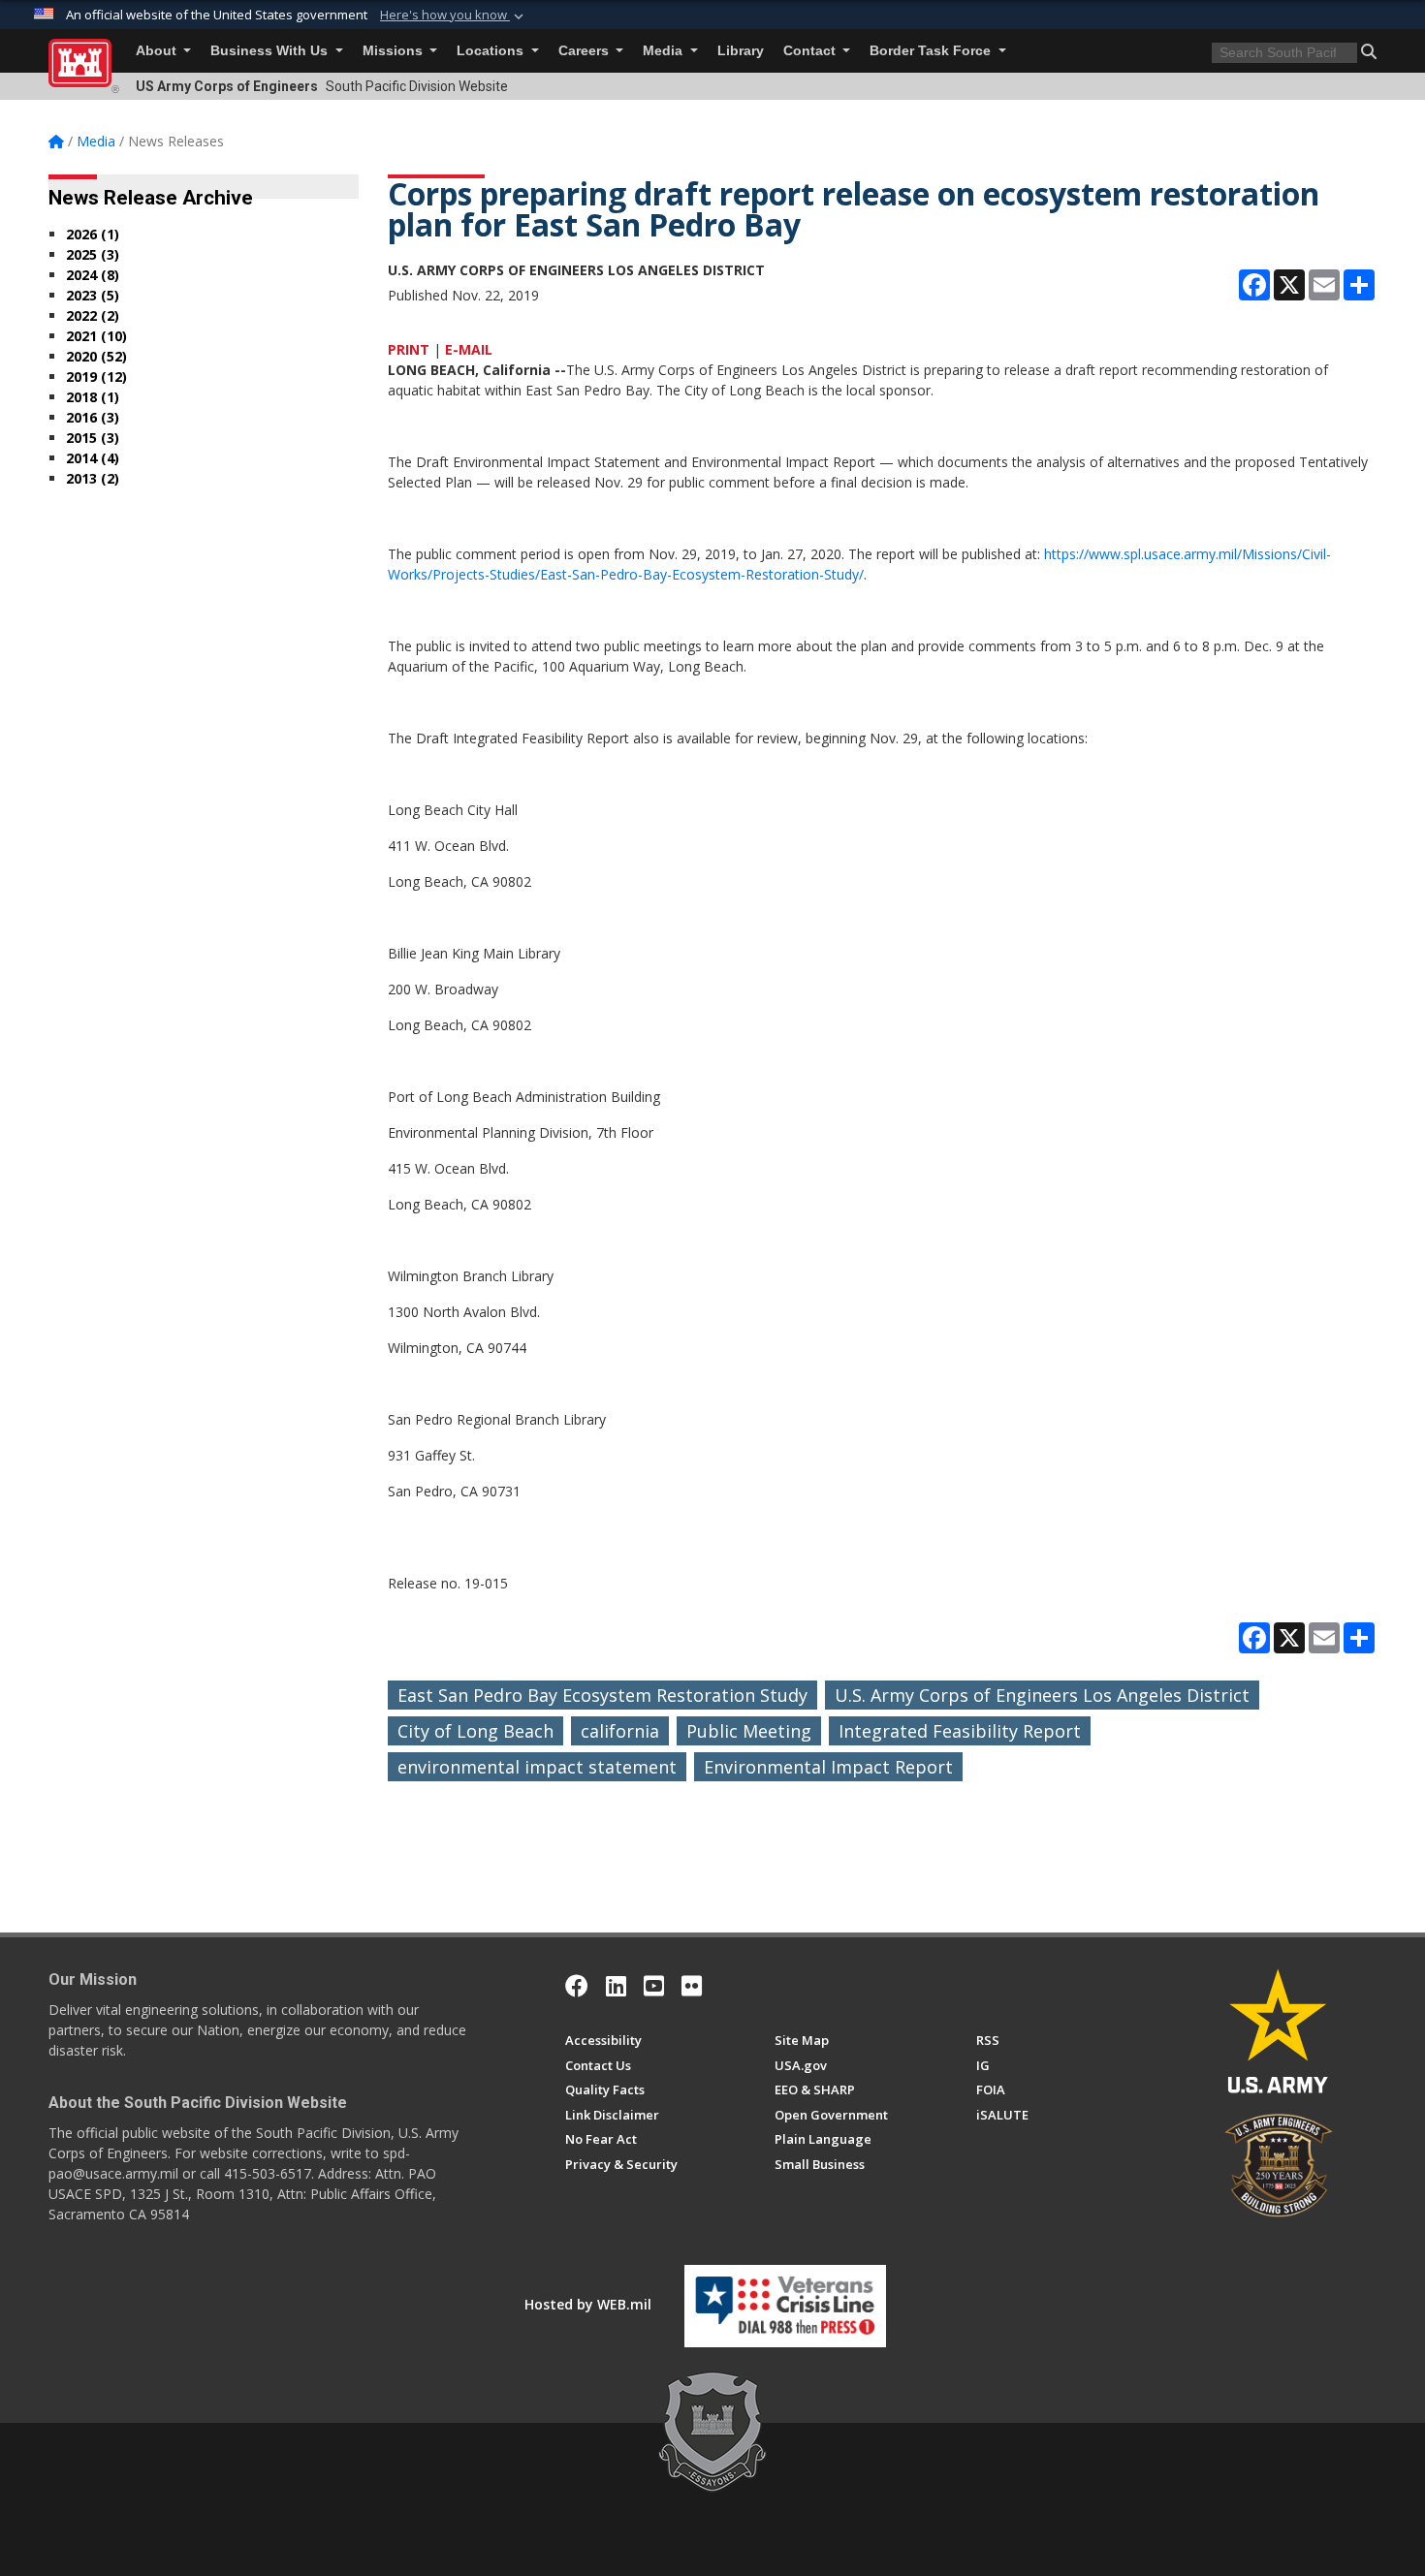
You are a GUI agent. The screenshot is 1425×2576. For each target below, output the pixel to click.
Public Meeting (749, 1731)
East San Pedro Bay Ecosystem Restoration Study (602, 1695)
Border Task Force (932, 51)
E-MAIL (469, 349)
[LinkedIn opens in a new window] (616, 1986)
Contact (811, 51)
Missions (395, 51)
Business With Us (271, 51)
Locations (492, 51)
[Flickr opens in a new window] (692, 1986)
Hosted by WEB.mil (588, 2304)
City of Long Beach (475, 1731)
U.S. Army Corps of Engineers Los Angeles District (1042, 1695)
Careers (586, 51)
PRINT (409, 349)
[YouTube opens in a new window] (654, 1986)
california (620, 1731)
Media (665, 51)
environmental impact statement (537, 1767)
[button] (454, 16)
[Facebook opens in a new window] (577, 1986)
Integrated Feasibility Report (960, 1731)
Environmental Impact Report (828, 1767)
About (158, 51)
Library (741, 51)
